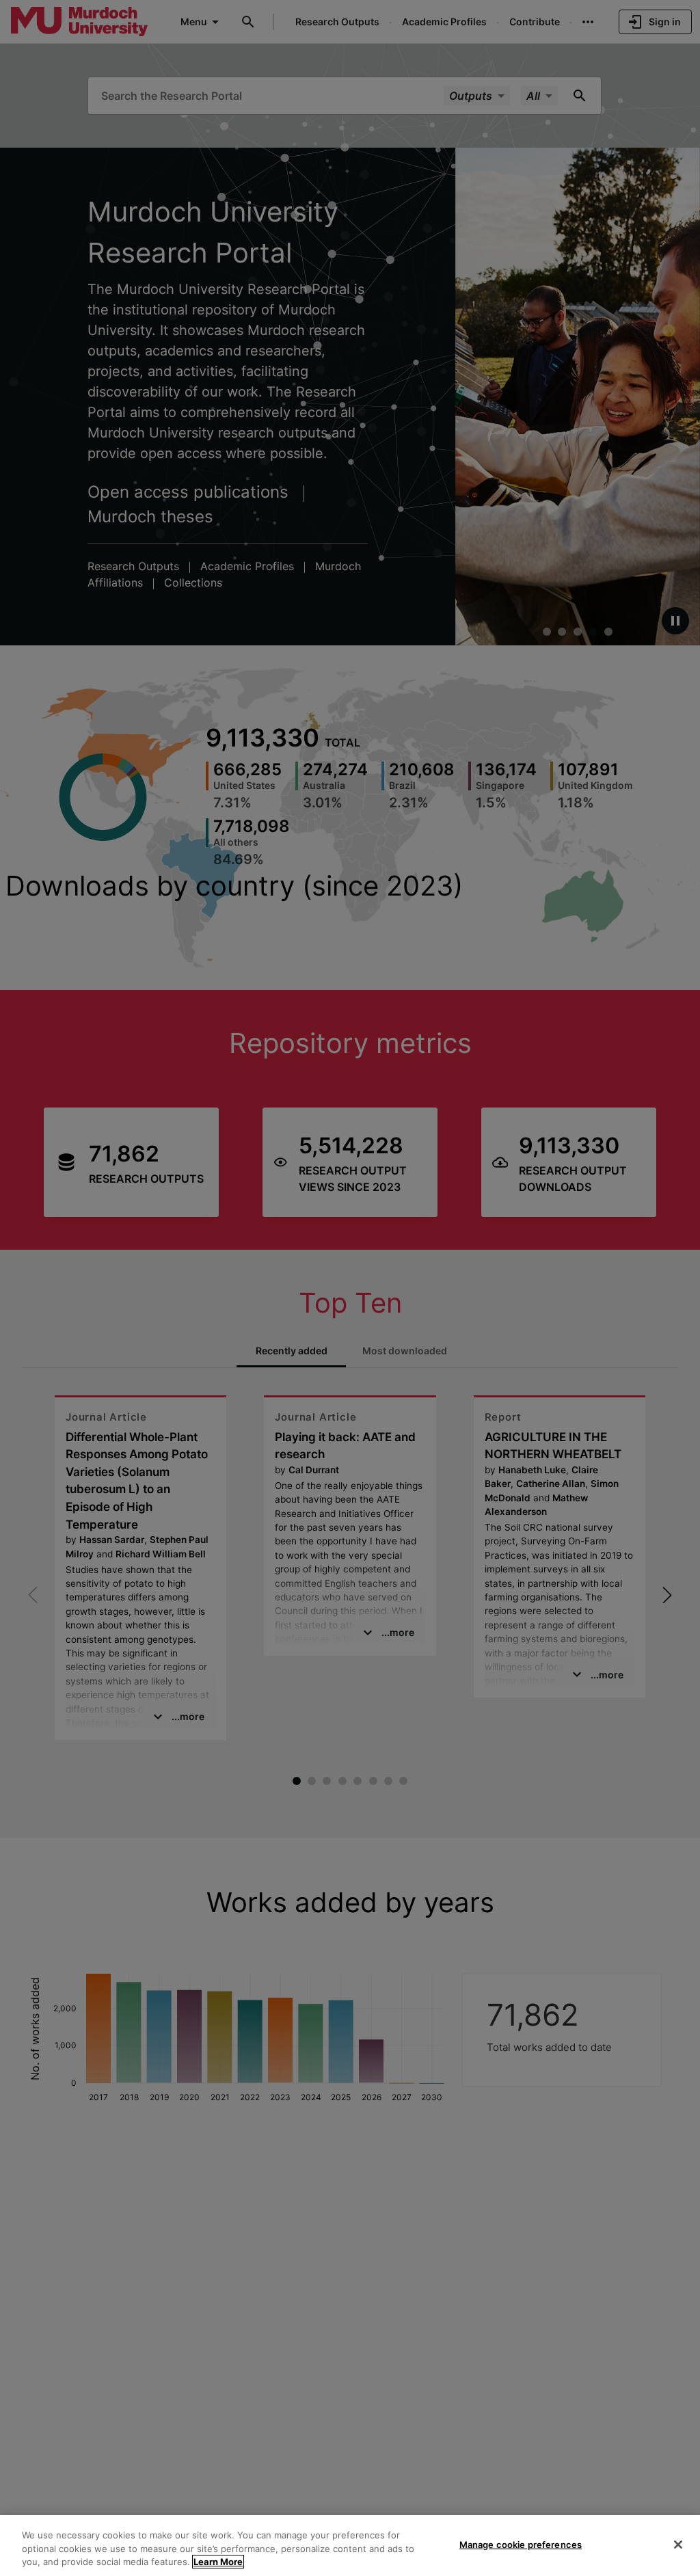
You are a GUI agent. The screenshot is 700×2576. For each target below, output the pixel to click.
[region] (350, 2546)
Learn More (218, 2562)
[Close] (678, 2545)
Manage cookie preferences (521, 2544)
